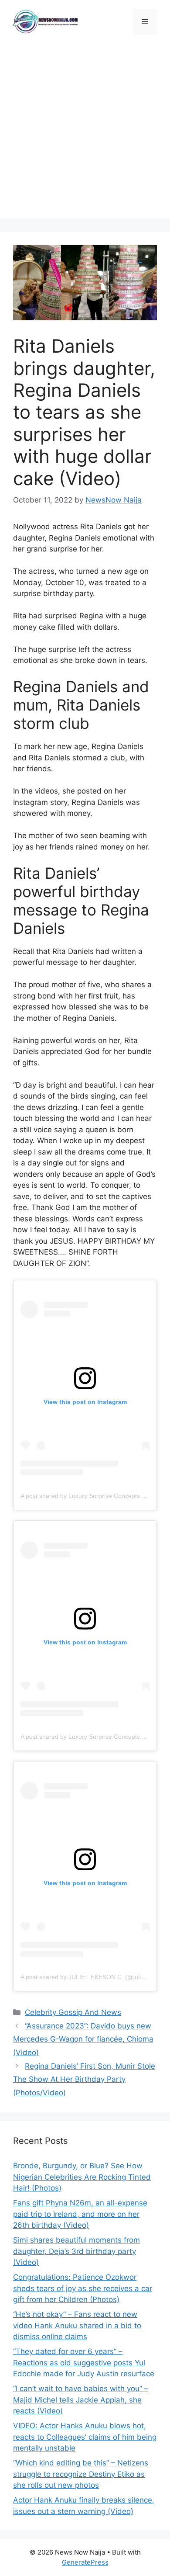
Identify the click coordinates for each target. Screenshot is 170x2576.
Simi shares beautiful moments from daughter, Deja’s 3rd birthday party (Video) (76, 2251)
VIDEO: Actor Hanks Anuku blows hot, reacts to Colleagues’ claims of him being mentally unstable (85, 2437)
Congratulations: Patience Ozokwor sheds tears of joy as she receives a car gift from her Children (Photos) (83, 2288)
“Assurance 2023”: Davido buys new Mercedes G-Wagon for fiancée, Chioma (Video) (83, 2039)
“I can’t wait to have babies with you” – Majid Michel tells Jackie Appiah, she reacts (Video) (81, 2400)
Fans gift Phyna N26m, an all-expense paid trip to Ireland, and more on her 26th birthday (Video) (80, 2214)
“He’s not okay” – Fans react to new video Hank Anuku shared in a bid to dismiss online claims (77, 2325)
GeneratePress (85, 2562)
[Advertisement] (85, 133)
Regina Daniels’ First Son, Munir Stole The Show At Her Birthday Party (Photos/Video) (84, 2079)
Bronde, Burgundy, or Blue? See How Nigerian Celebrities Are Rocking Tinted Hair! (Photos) (82, 2177)
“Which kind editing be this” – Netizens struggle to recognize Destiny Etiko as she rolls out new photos (81, 2474)
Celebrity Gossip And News (73, 2012)
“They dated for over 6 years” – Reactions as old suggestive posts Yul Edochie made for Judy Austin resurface (84, 2363)
